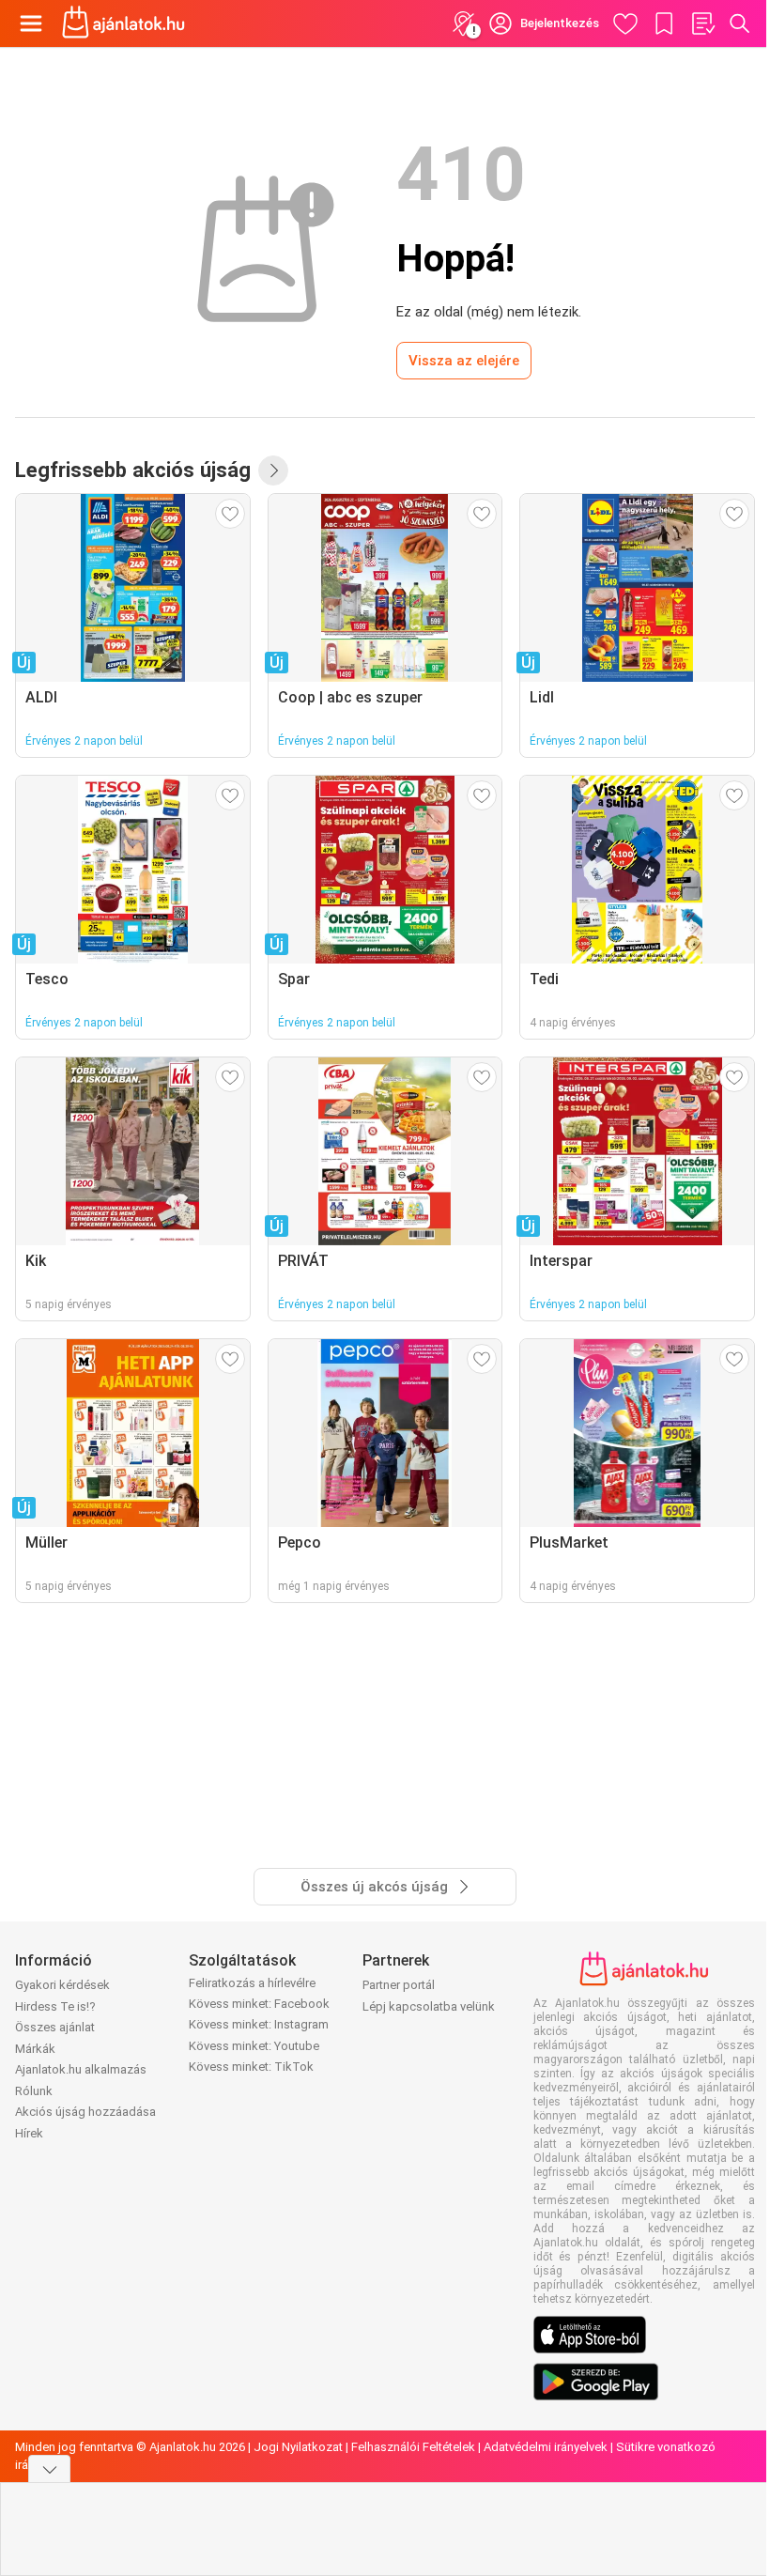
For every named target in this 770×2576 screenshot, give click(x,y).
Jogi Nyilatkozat (298, 2447)
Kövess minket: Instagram (259, 2024)
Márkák (35, 2049)
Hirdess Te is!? (55, 2006)
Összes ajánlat (55, 2027)
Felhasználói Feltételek (413, 2447)
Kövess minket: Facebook (259, 2004)
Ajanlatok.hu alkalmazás (81, 2069)
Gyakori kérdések (62, 1985)
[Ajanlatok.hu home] (123, 23)
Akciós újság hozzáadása (85, 2112)
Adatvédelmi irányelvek (546, 2447)
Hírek (29, 2133)
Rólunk (34, 2091)
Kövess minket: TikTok (251, 2067)
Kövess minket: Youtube (254, 2046)
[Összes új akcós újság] (273, 470)
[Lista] (702, 23)
